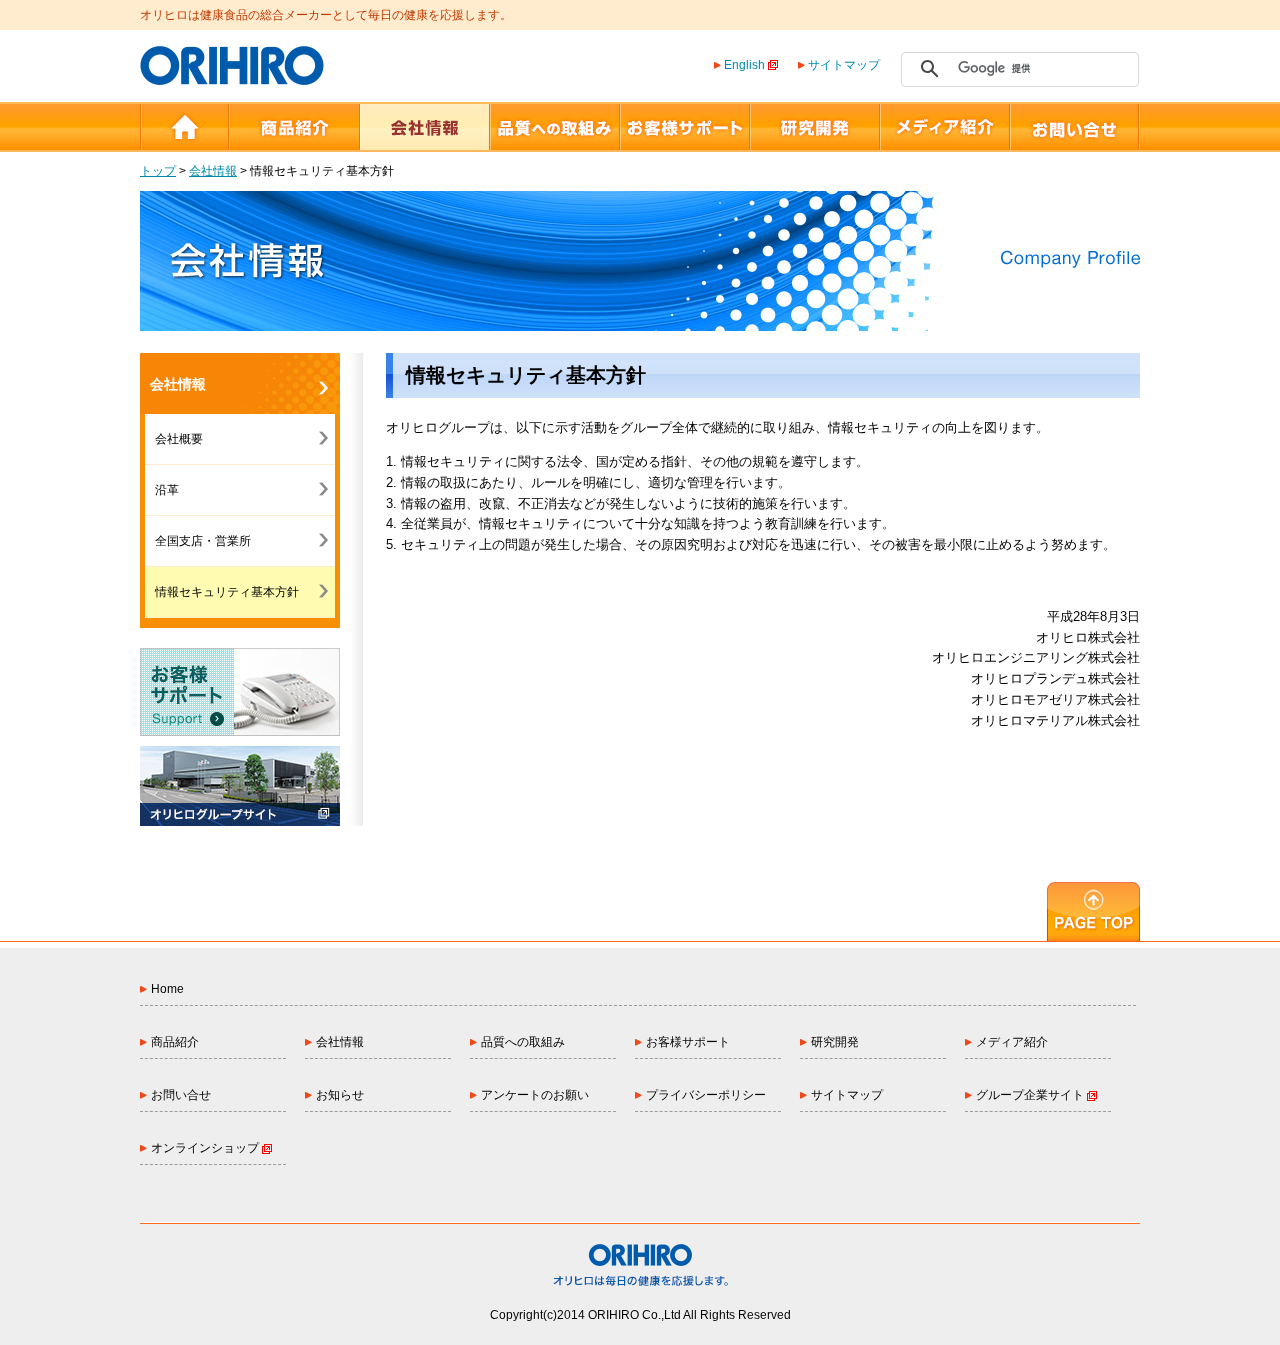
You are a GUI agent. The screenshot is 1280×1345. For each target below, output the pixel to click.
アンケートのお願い (535, 1095)
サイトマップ (844, 65)
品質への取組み (523, 1042)
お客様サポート (688, 1042)
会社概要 (179, 439)
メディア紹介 (1012, 1042)
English (744, 65)
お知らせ (340, 1095)
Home (167, 989)
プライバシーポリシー (706, 1095)
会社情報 (213, 171)
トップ (158, 171)
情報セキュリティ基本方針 (227, 592)
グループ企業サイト (1031, 1095)
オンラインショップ (206, 1148)
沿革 (167, 490)
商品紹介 (175, 1042)
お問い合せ (181, 1095)
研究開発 (835, 1042)
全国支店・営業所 (203, 541)
